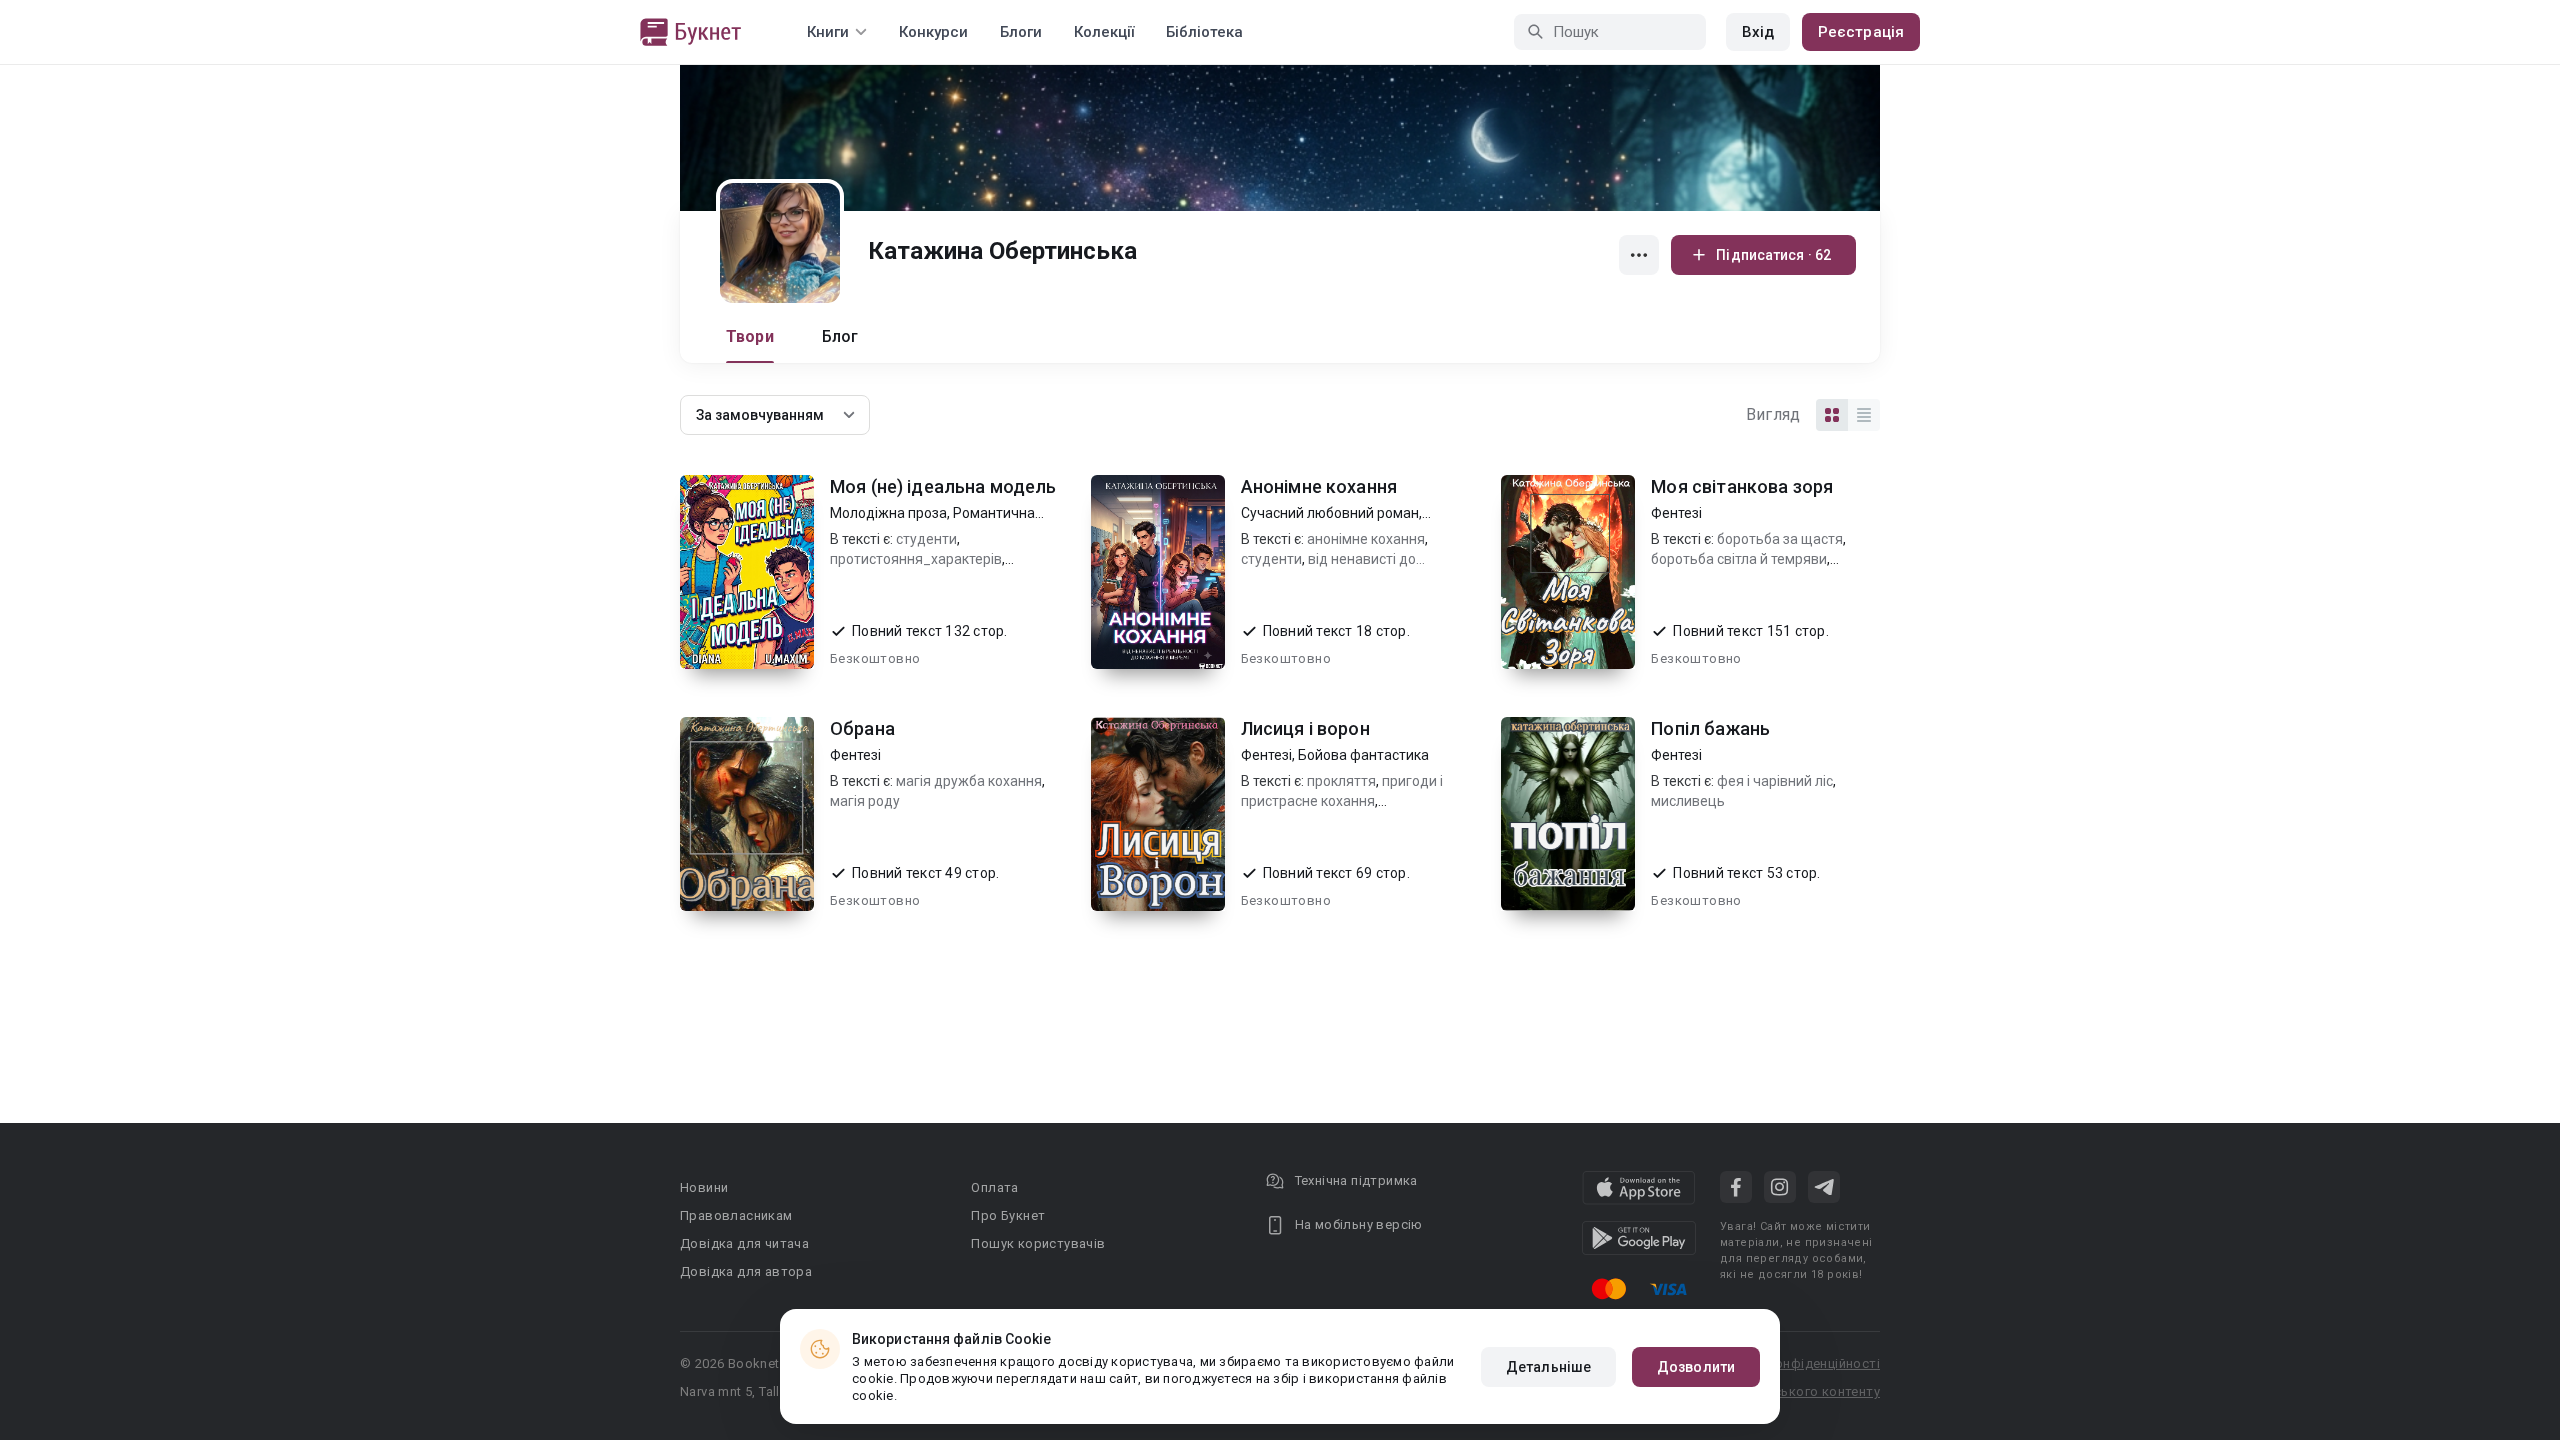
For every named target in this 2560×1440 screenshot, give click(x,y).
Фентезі (1676, 513)
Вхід (1758, 32)
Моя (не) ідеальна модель (943, 486)
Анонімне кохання (1319, 486)
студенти (926, 539)
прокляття (1341, 781)
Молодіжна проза (888, 513)
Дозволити (1696, 1367)
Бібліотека (1204, 32)
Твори (750, 336)
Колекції (1104, 32)
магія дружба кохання (969, 781)
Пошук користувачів (1038, 1243)
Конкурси (933, 32)
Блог (840, 336)
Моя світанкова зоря (1742, 486)
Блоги (1021, 32)
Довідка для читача (744, 1243)
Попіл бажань (1710, 728)
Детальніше (1548, 1367)
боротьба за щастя (1780, 539)
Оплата (994, 1187)
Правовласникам (736, 1215)
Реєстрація (1861, 32)
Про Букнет (1008, 1215)
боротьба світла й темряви (1739, 559)
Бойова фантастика (1363, 755)
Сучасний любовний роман (1330, 513)
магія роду (865, 801)
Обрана (862, 728)
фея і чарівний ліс (1775, 781)
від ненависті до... (1366, 559)
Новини (704, 1187)
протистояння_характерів (916, 559)
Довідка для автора (746, 1271)
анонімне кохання (1366, 539)
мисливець (1688, 801)
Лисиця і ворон (1305, 728)
